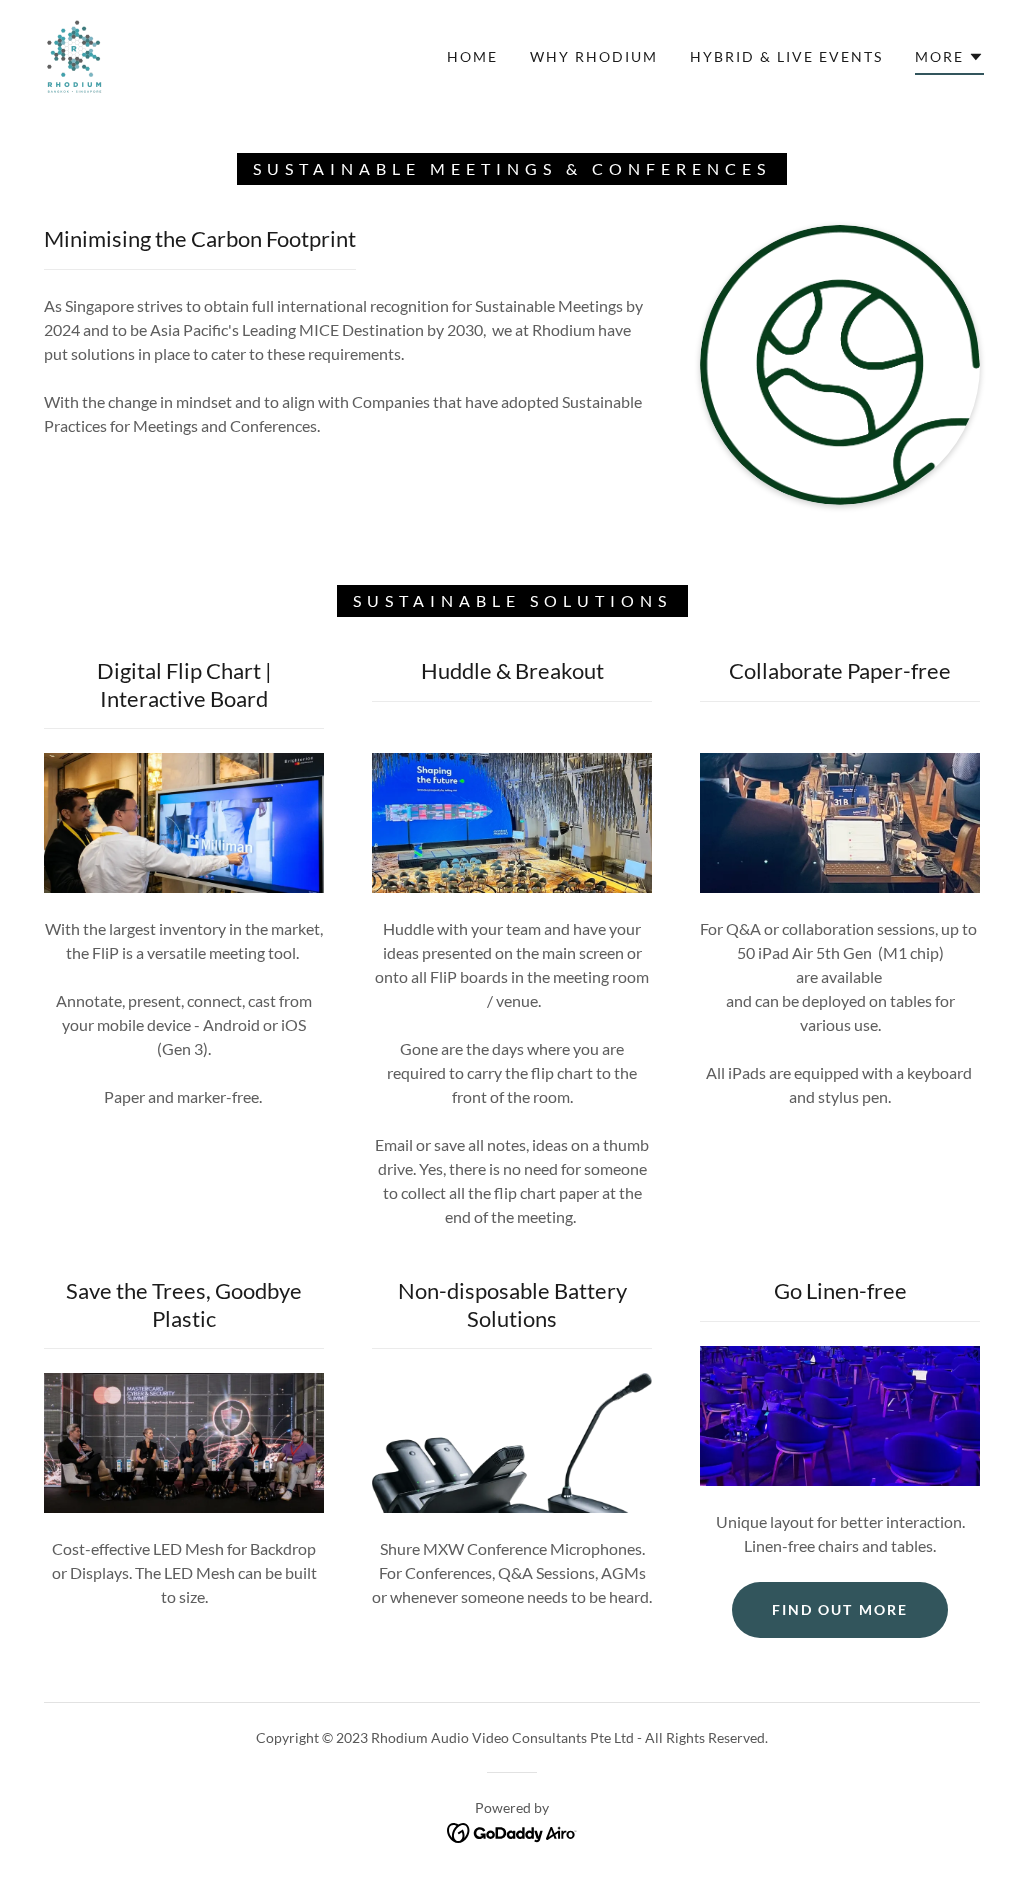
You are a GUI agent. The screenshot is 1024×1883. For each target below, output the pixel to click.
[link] (74, 54)
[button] (949, 60)
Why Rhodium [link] (594, 56)
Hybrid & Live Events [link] (786, 56)
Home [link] (472, 56)
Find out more (839, 1609)
